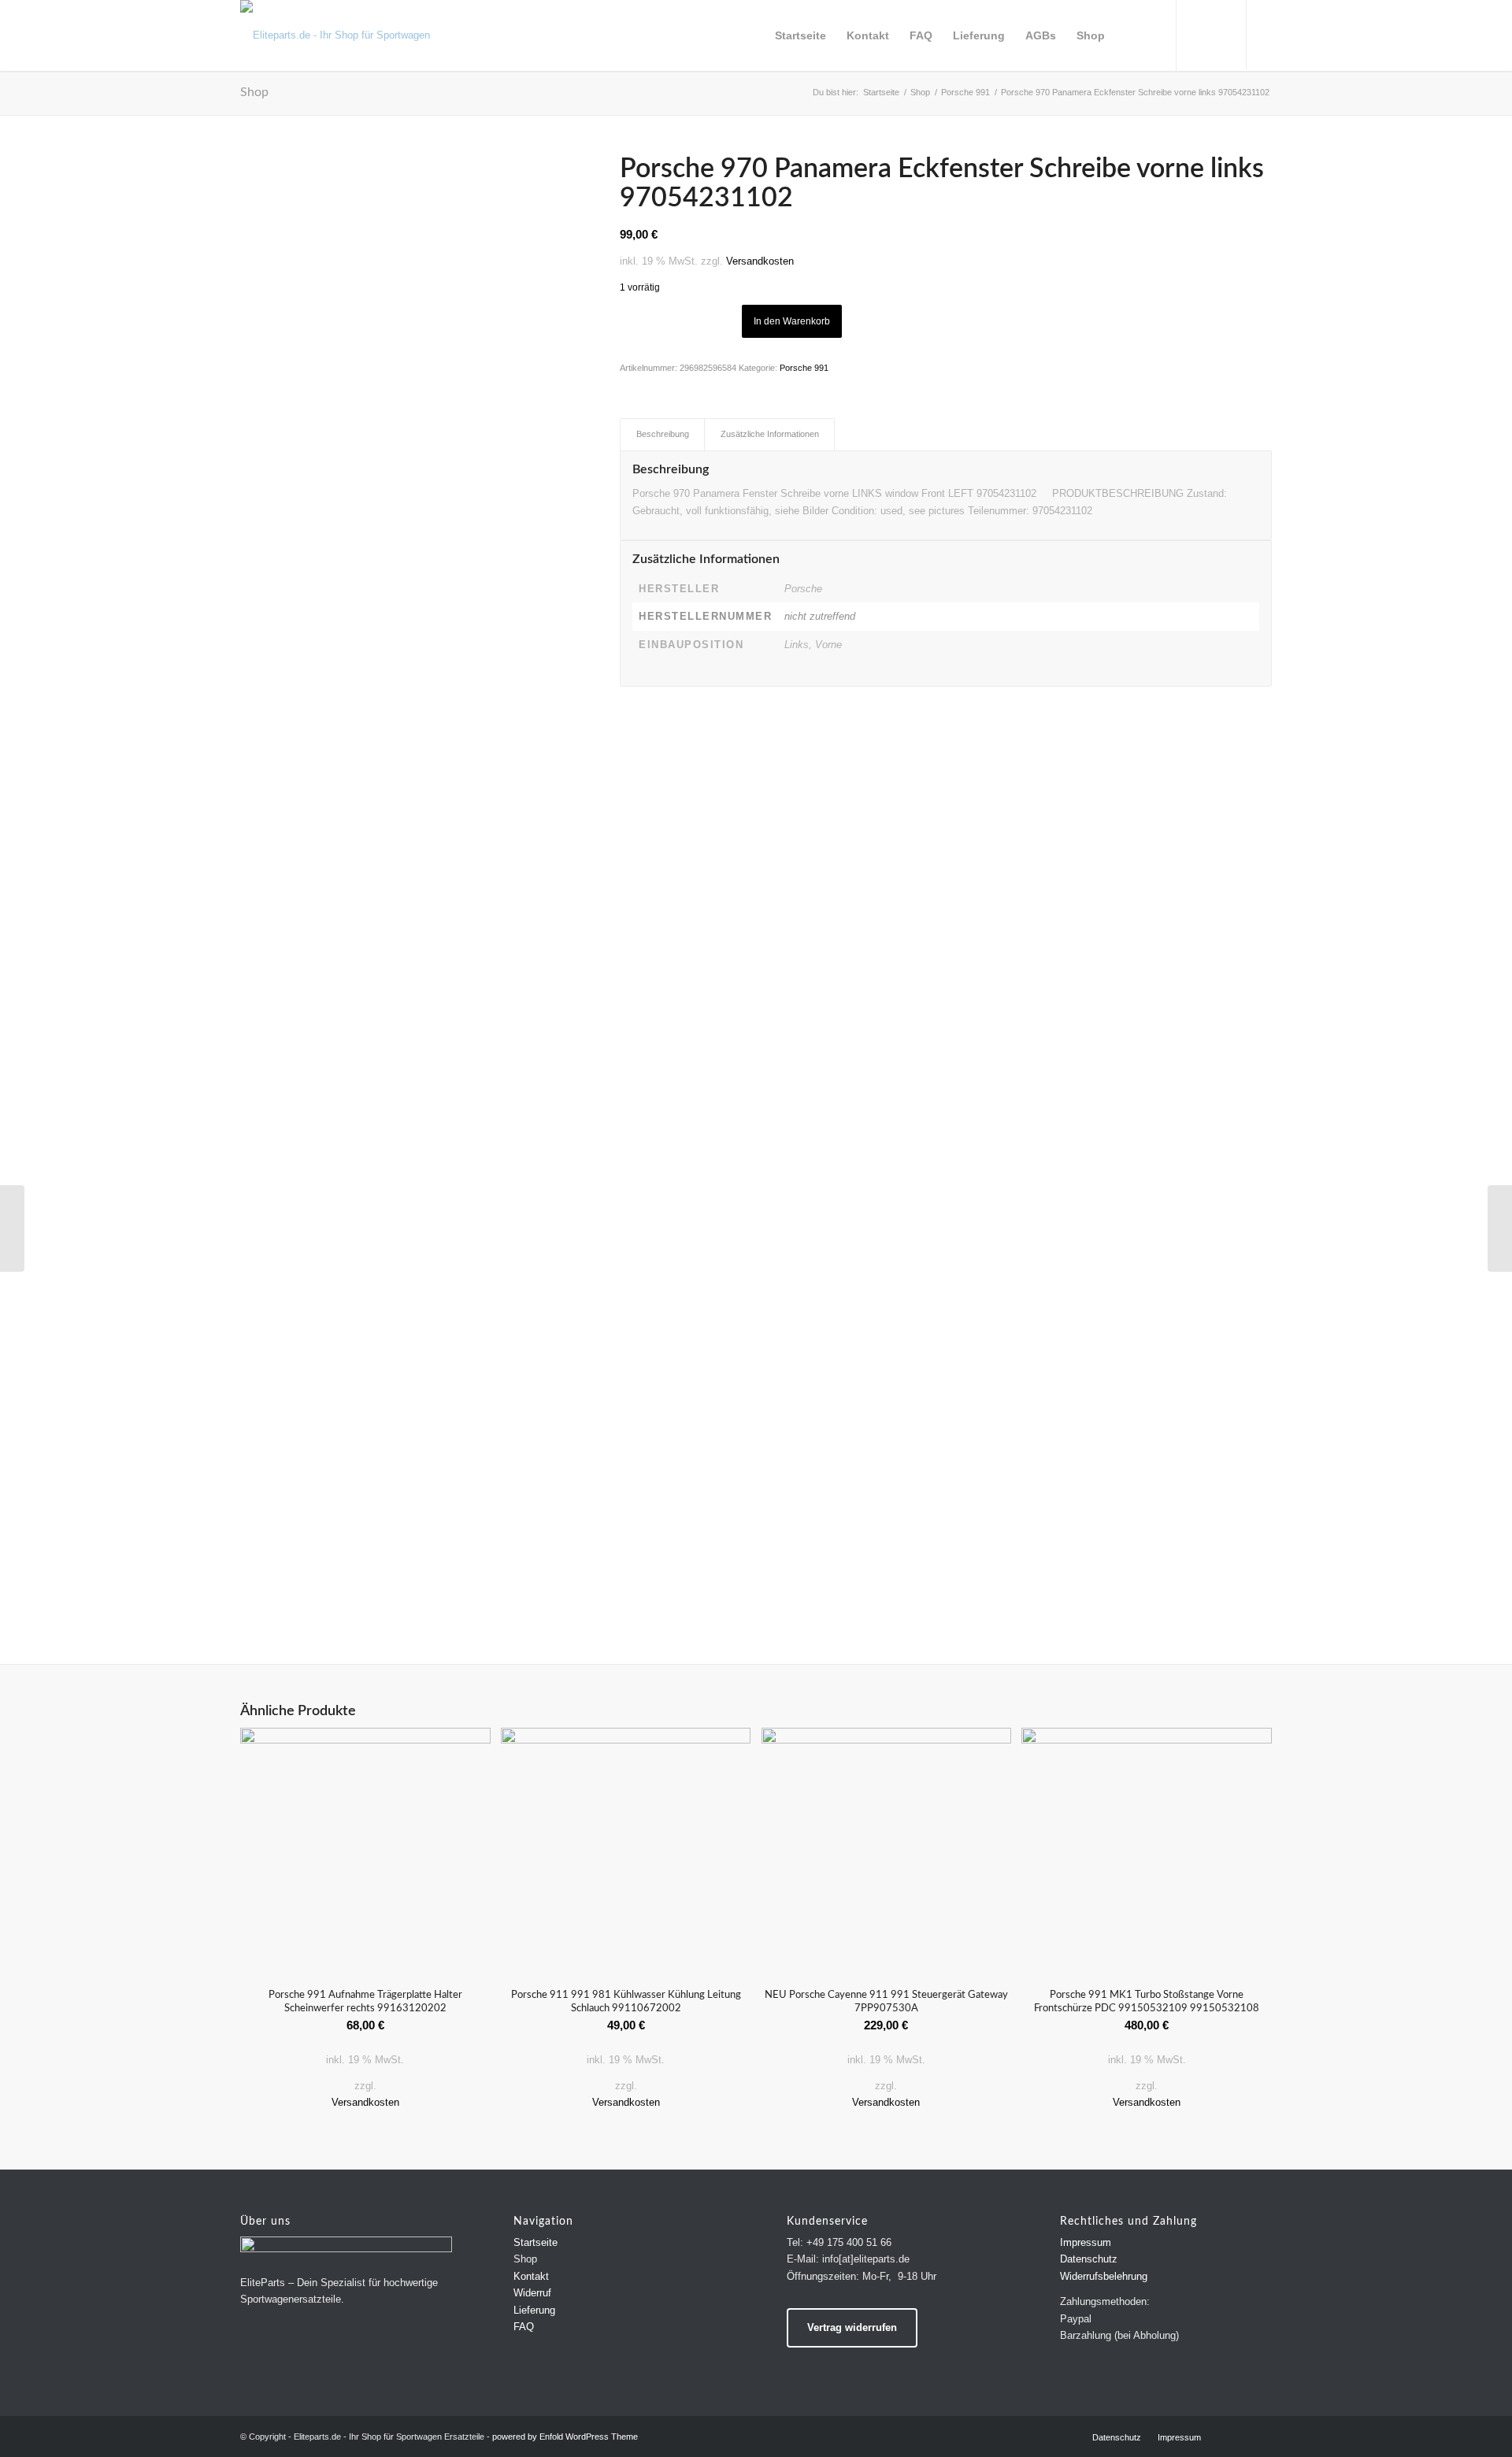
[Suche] (1130, 35)
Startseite (535, 2242)
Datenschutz (1089, 2259)
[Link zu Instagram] (1272, 35)
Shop (254, 92)
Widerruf (532, 2293)
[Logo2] (346, 35)
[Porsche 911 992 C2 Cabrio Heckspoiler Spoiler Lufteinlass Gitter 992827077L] (1500, 1228)
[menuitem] (800, 35)
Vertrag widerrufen (852, 2327)
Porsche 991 (804, 368)
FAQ (524, 2327)
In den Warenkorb (792, 321)
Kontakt (531, 2276)
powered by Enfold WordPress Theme (565, 2437)
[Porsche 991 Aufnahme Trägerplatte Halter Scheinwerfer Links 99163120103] (12, 1228)
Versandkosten (760, 261)
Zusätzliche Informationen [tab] (770, 434)
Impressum (1086, 2242)
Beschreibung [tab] (663, 434)
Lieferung (534, 2310)
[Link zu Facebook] (1295, 35)
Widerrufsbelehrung (1104, 2276)
